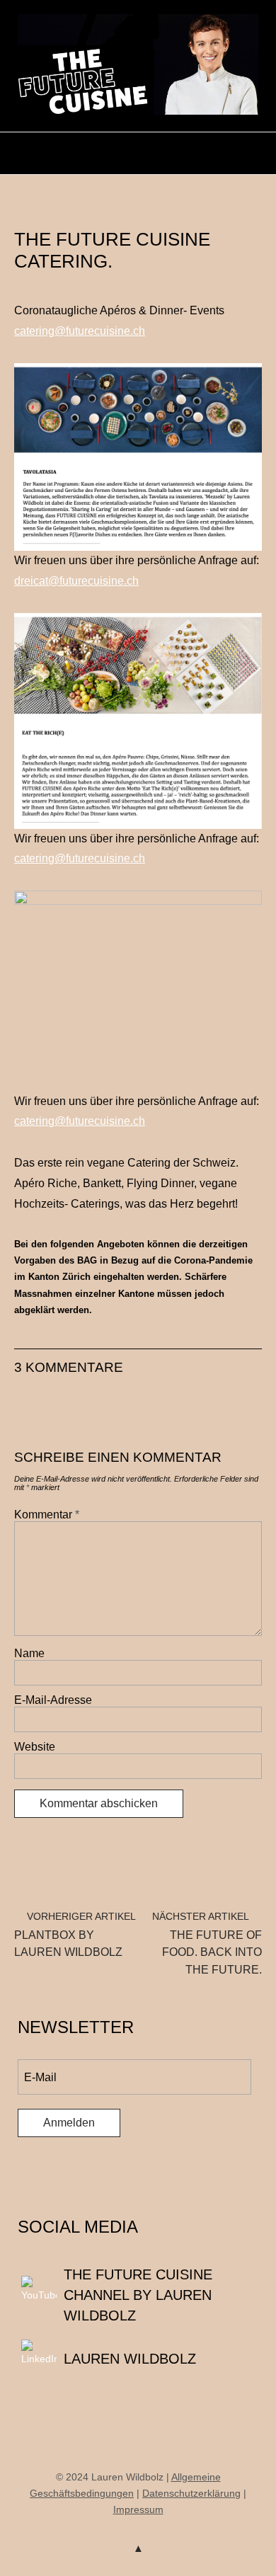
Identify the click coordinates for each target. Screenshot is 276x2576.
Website (35, 1747)
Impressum (138, 2509)
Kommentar (47, 1515)
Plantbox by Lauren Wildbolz (75, 1935)
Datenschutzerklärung (191, 2493)
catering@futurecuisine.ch (80, 331)
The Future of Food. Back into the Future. (207, 1944)
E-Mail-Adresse (53, 1700)
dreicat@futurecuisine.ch (76, 581)
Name (29, 1653)
